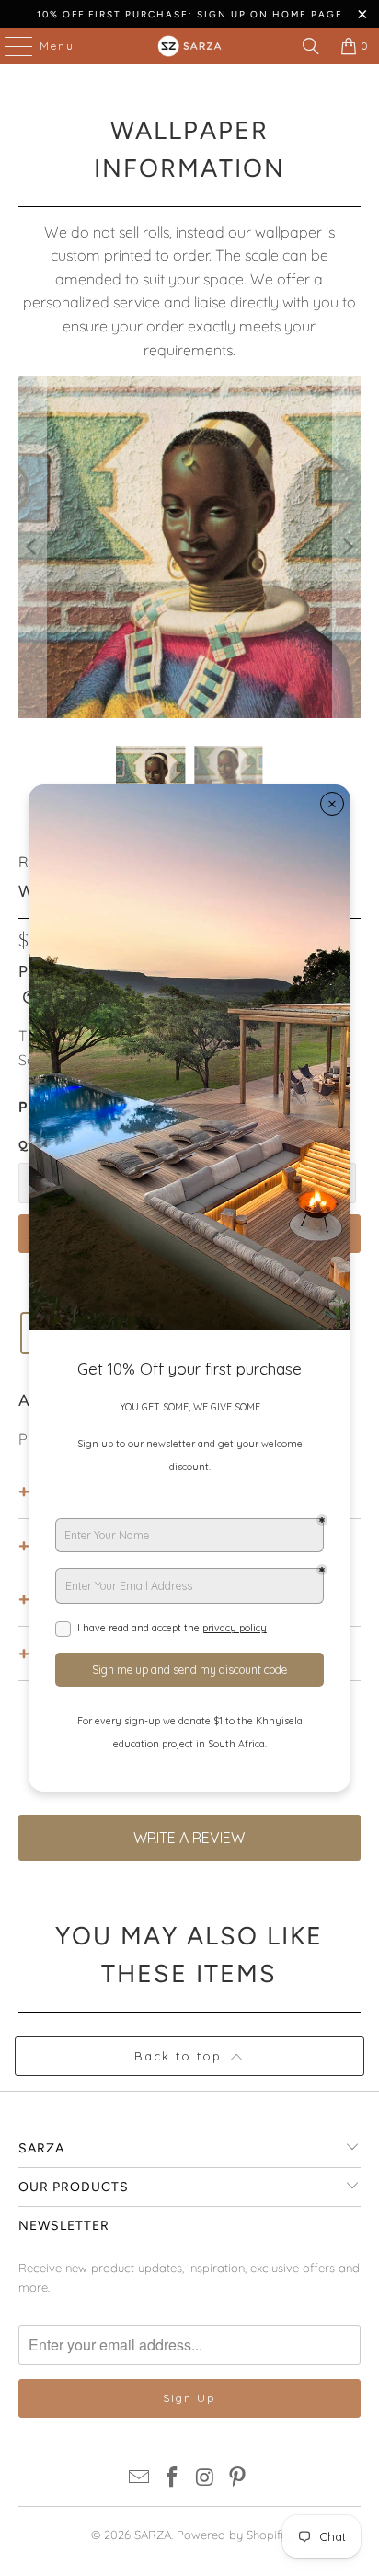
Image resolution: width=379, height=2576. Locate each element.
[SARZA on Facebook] (172, 2479)
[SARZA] (189, 46)
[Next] (347, 546)
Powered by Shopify (232, 2535)
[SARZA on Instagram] (205, 2479)
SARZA (153, 2535)
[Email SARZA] (140, 2479)
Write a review (189, 1838)
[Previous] (32, 546)
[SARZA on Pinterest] (238, 2479)
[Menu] (9, 46)
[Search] (311, 46)
